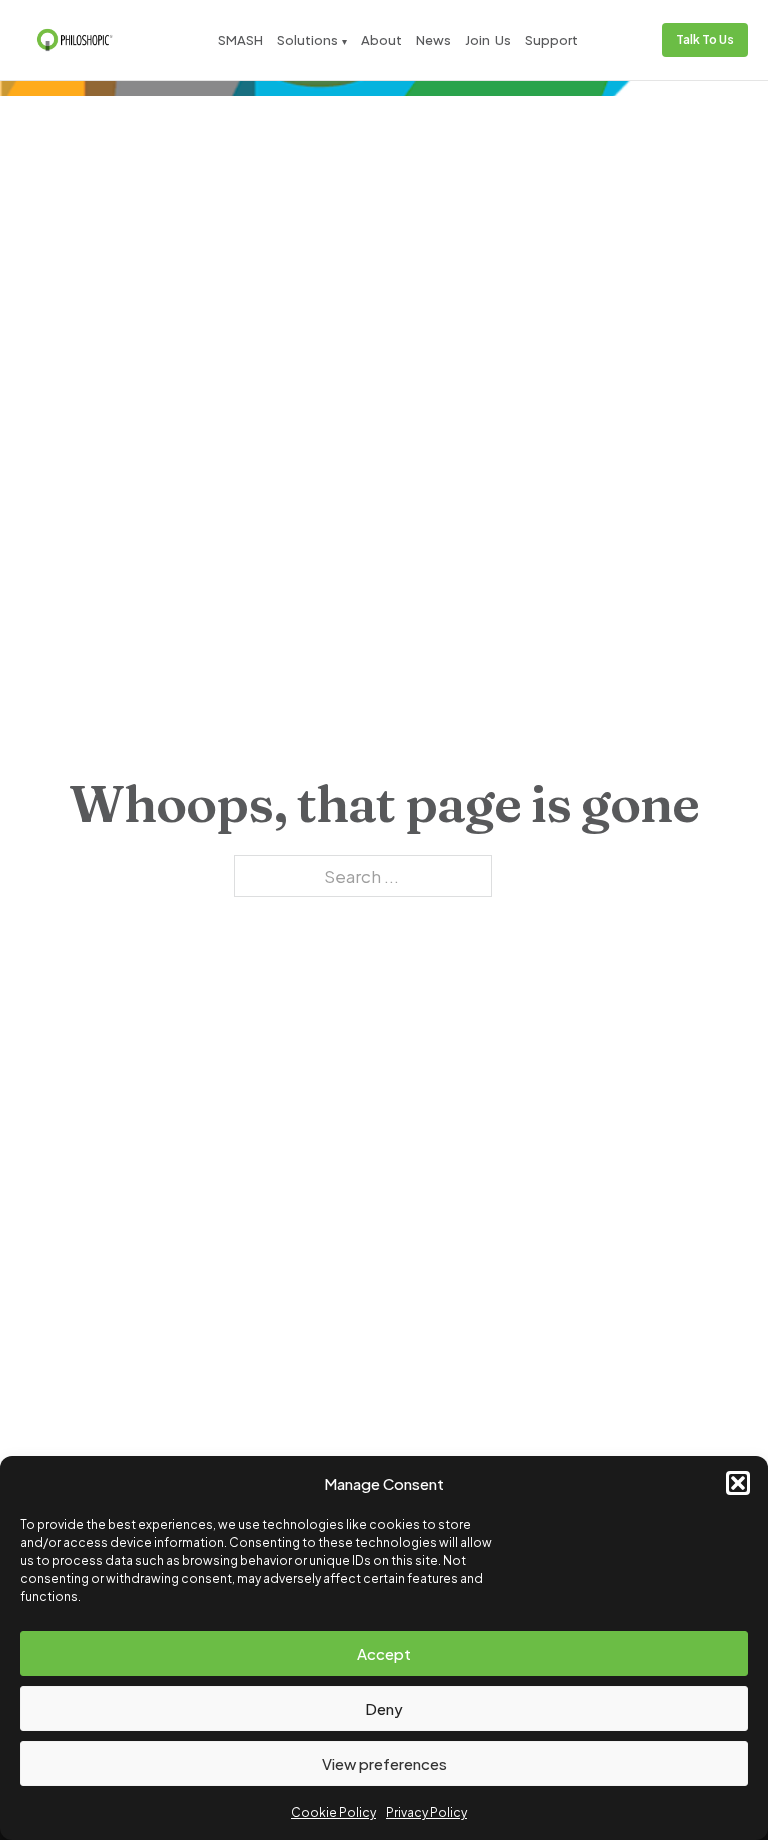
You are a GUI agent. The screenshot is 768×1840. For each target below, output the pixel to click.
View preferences (384, 1763)
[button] (738, 1483)
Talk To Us (705, 39)
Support (551, 40)
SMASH (240, 40)
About (381, 40)
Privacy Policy (426, 1812)
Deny (384, 1708)
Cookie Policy (333, 1812)
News (433, 40)
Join (477, 40)
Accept (384, 1653)
